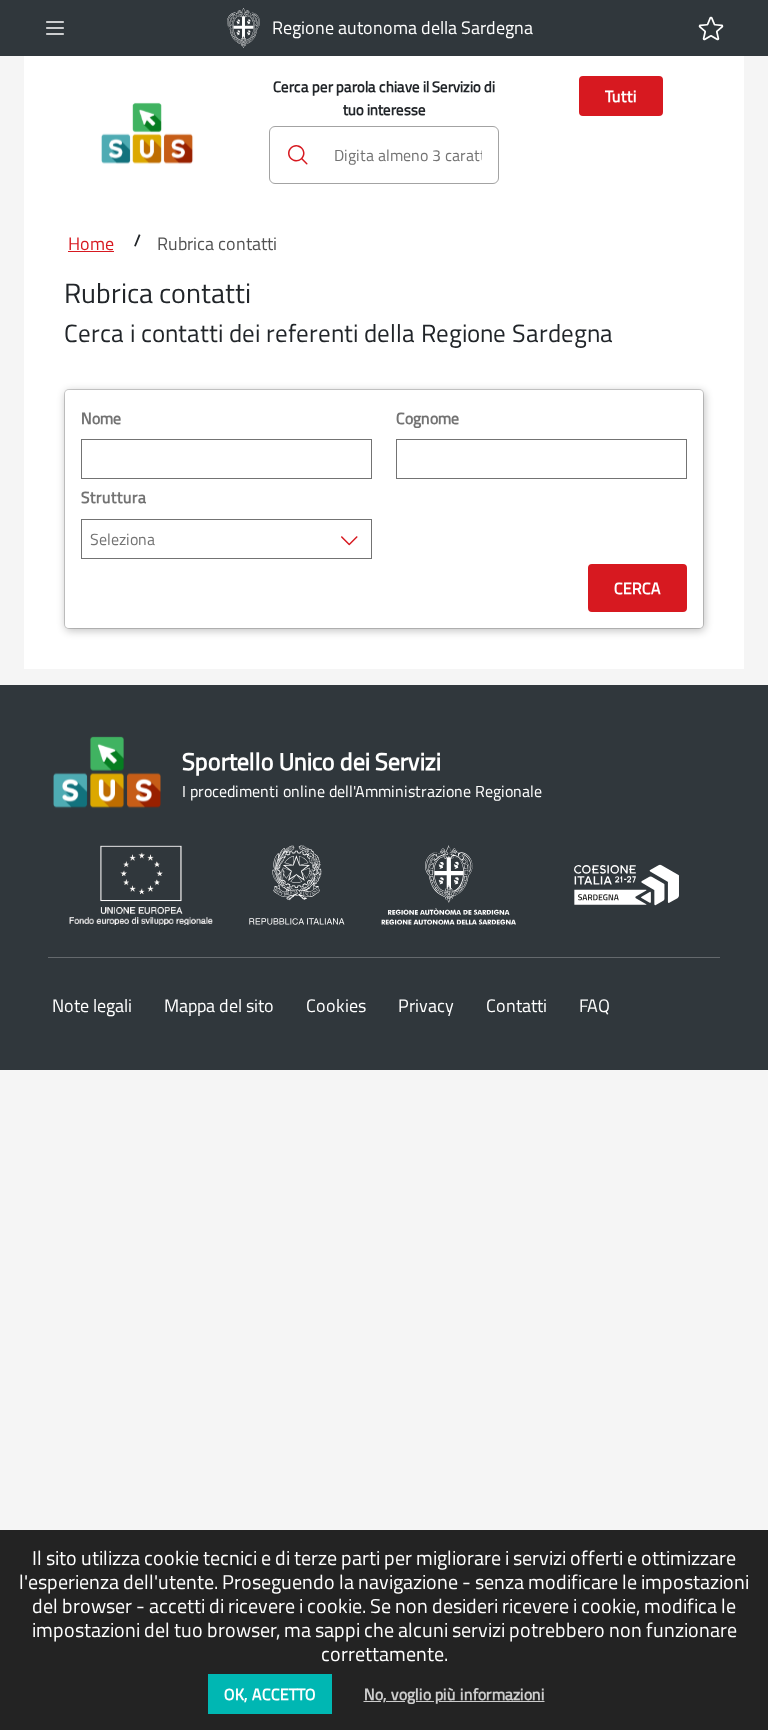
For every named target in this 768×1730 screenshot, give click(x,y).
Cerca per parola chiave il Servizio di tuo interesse (384, 98)
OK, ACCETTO (270, 1694)
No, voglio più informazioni (454, 1694)
